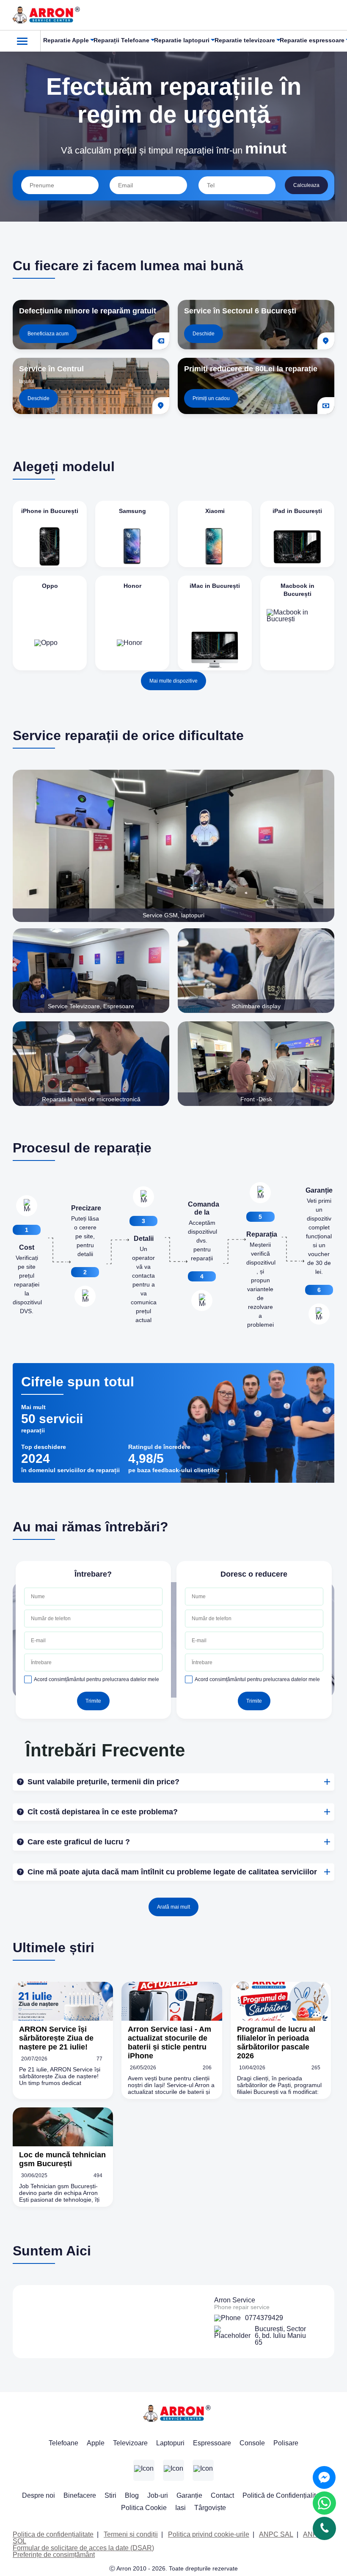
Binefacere (80, 2495)
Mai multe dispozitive (173, 681)
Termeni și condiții (131, 2534)
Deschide (204, 334)
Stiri (110, 2495)
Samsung (132, 511)
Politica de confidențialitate (53, 2534)
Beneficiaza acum (48, 334)
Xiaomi (215, 511)
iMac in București (215, 586)
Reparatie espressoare (312, 40)
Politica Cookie (144, 2508)
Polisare (286, 2443)
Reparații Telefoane (121, 40)
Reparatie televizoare (245, 40)
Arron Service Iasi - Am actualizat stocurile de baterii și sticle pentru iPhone (169, 2042)
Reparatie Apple (66, 40)
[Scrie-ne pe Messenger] (324, 2477)
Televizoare (130, 2443)
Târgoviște (210, 2508)
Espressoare (212, 2443)
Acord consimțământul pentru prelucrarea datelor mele (96, 1679)
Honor (132, 586)
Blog (132, 2495)
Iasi (180, 2508)
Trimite (93, 1701)
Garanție (189, 2495)
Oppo (50, 586)
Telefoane (63, 2443)
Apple (96, 2443)
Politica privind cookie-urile (209, 2534)
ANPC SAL (276, 2534)
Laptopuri (170, 2443)
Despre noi (39, 2495)
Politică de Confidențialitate (284, 2495)
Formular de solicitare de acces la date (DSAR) (83, 2548)
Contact (222, 2495)
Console (252, 2443)
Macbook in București (297, 590)
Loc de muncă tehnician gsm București (62, 2159)
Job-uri (158, 2495)
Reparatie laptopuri (182, 40)
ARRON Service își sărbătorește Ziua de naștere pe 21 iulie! (56, 2038)
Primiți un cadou (211, 398)
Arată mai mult (173, 1907)
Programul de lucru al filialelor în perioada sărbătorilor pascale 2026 (276, 2042)
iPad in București (297, 511)
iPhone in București (50, 511)
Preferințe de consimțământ (54, 2555)
